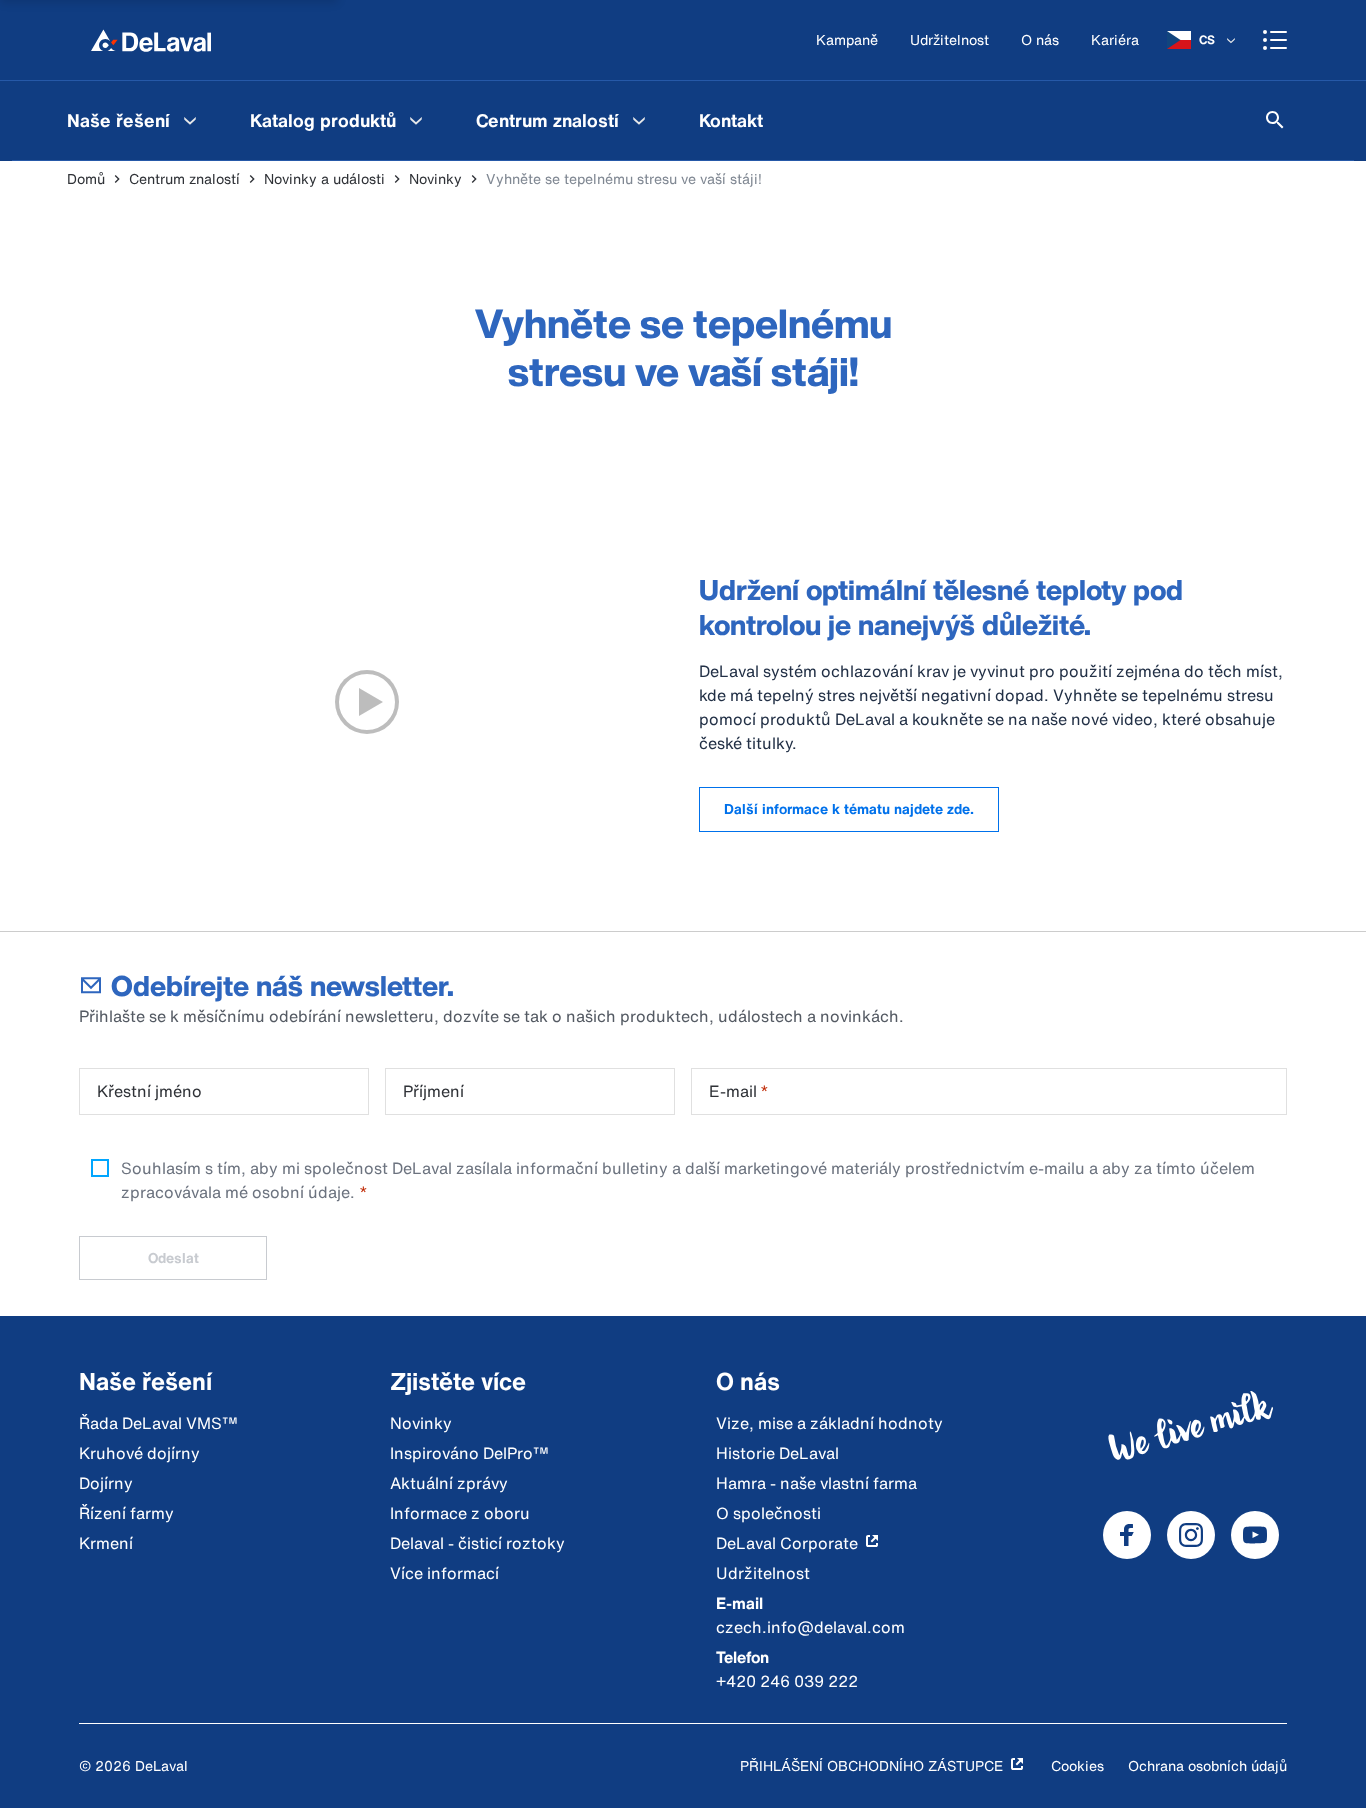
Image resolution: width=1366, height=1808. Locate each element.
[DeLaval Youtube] (1255, 1535)
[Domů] (151, 40)
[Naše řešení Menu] (190, 120)
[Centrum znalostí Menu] (639, 120)
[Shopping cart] (1275, 40)
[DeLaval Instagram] (1191, 1535)
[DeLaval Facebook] (1127, 1535)
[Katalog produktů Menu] (416, 120)
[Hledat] (1275, 120)
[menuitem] (134, 120)
